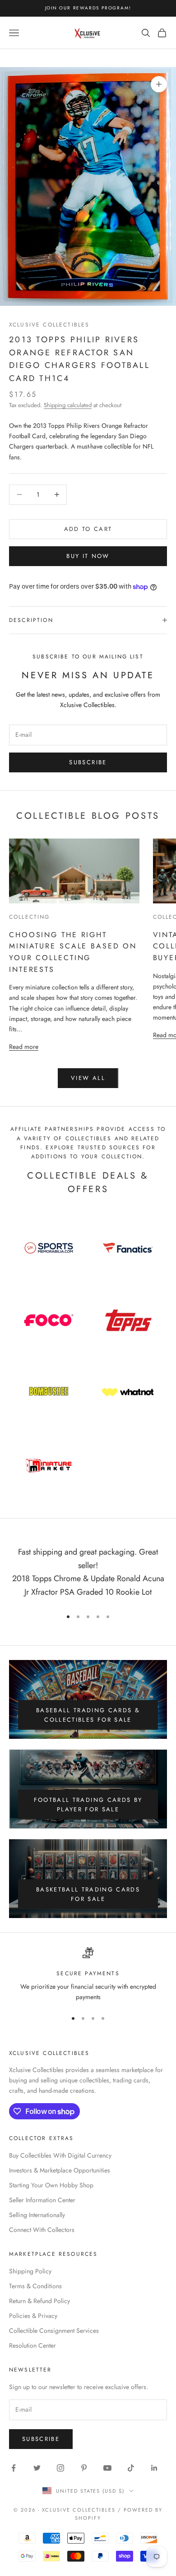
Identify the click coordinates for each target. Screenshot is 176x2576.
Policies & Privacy (33, 2316)
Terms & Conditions (35, 2286)
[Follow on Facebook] (14, 2468)
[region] (88, 1975)
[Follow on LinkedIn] (154, 2468)
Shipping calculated (68, 405)
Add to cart (88, 529)
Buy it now (88, 556)
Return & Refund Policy (39, 2301)
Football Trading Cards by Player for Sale (88, 1805)
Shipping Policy (30, 2271)
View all (88, 1078)
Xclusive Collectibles (49, 325)
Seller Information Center (42, 2200)
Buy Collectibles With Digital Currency (60, 2155)
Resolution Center (32, 2345)
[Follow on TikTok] (131, 2468)
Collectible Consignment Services (54, 2331)
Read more (24, 1046)
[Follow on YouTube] (107, 2468)
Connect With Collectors (42, 2230)
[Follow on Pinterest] (84, 2468)
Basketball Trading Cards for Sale (88, 1894)
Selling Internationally (37, 2215)
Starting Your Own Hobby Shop (51, 2185)
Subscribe (88, 762)
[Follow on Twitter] (37, 2468)
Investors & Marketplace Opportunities (60, 2170)
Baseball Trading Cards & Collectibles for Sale (88, 1715)
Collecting (30, 917)
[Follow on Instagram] (60, 2468)
